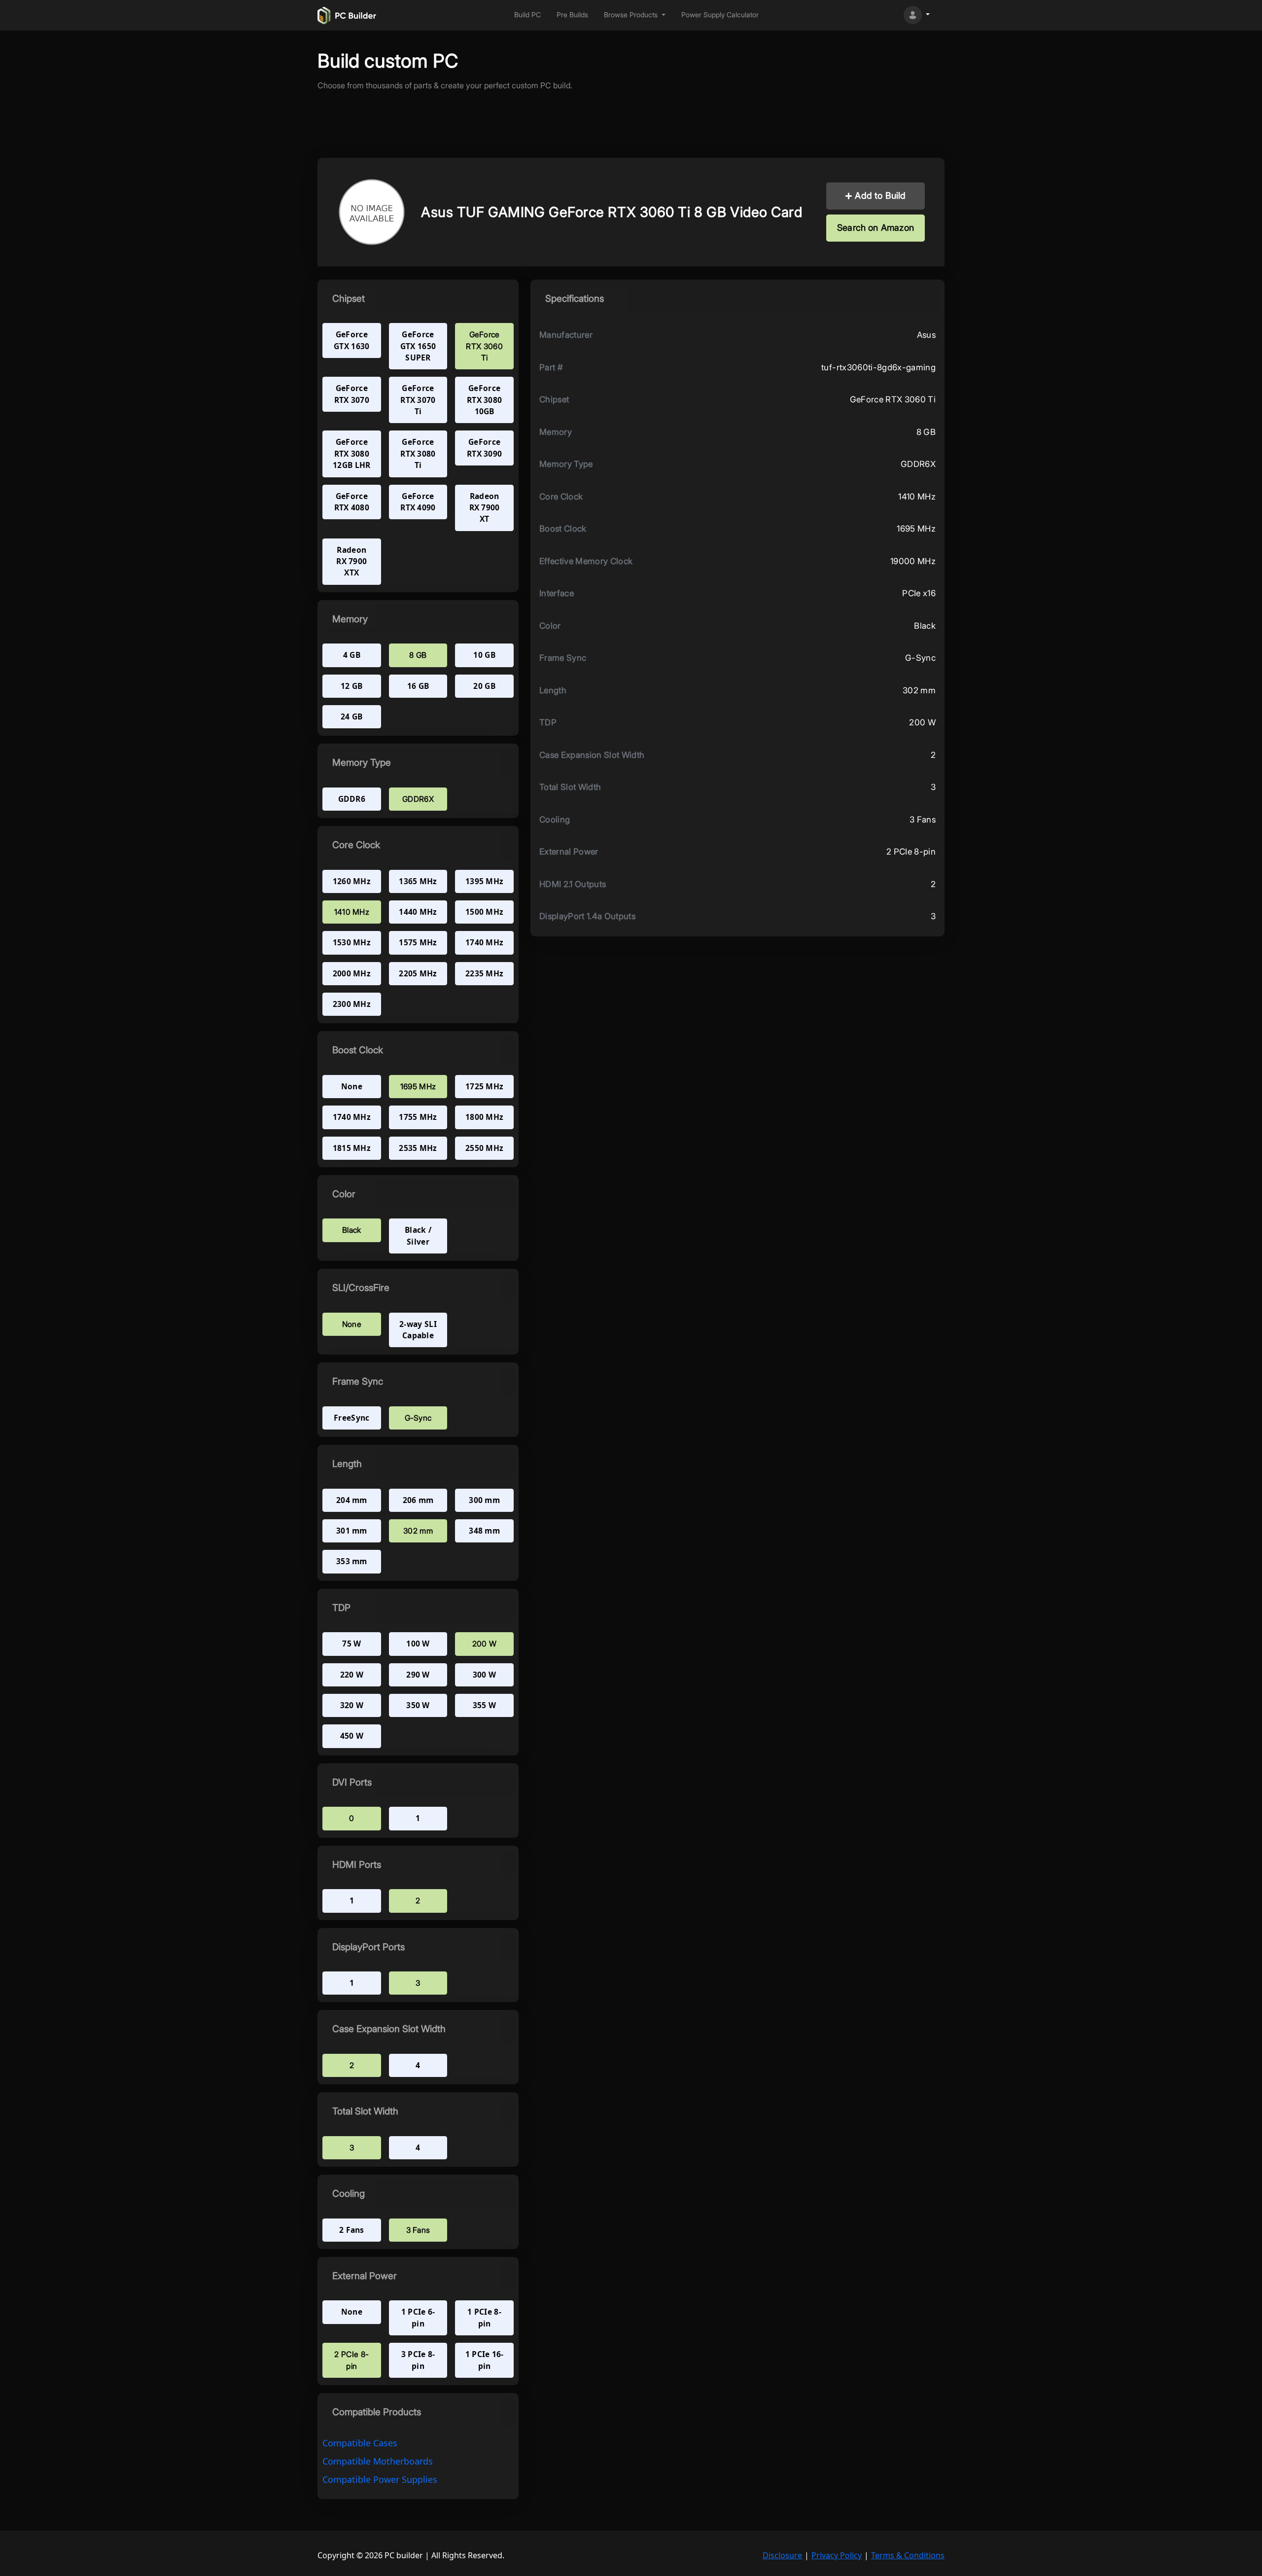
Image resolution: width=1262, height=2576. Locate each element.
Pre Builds (572, 15)
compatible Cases (360, 2443)
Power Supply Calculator (720, 15)
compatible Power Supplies (380, 2479)
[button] (635, 15)
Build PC (527, 15)
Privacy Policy (837, 2555)
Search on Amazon (876, 228)
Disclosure (782, 2555)
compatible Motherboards (378, 2461)
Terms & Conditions (908, 2555)
